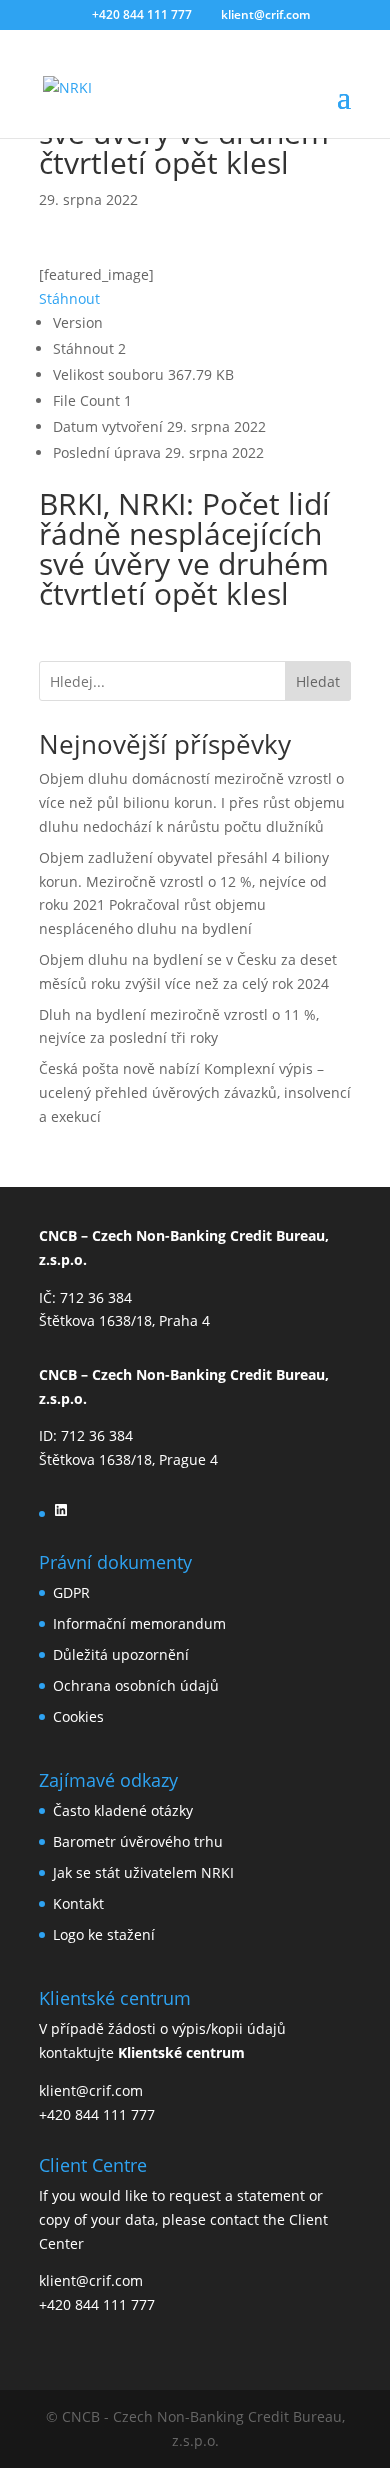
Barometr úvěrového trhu (138, 1841)
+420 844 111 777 (97, 2114)
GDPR (71, 1592)
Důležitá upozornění (121, 1654)
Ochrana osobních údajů (136, 1685)
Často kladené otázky (123, 1810)
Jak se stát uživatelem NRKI (143, 1872)
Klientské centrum (181, 2052)
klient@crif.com (91, 2090)
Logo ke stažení (104, 1934)
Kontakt (78, 1903)
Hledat (318, 681)
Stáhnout (69, 298)
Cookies (78, 1716)
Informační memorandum (139, 1623)
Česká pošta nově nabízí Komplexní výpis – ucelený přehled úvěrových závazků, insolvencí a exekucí (195, 1092)
